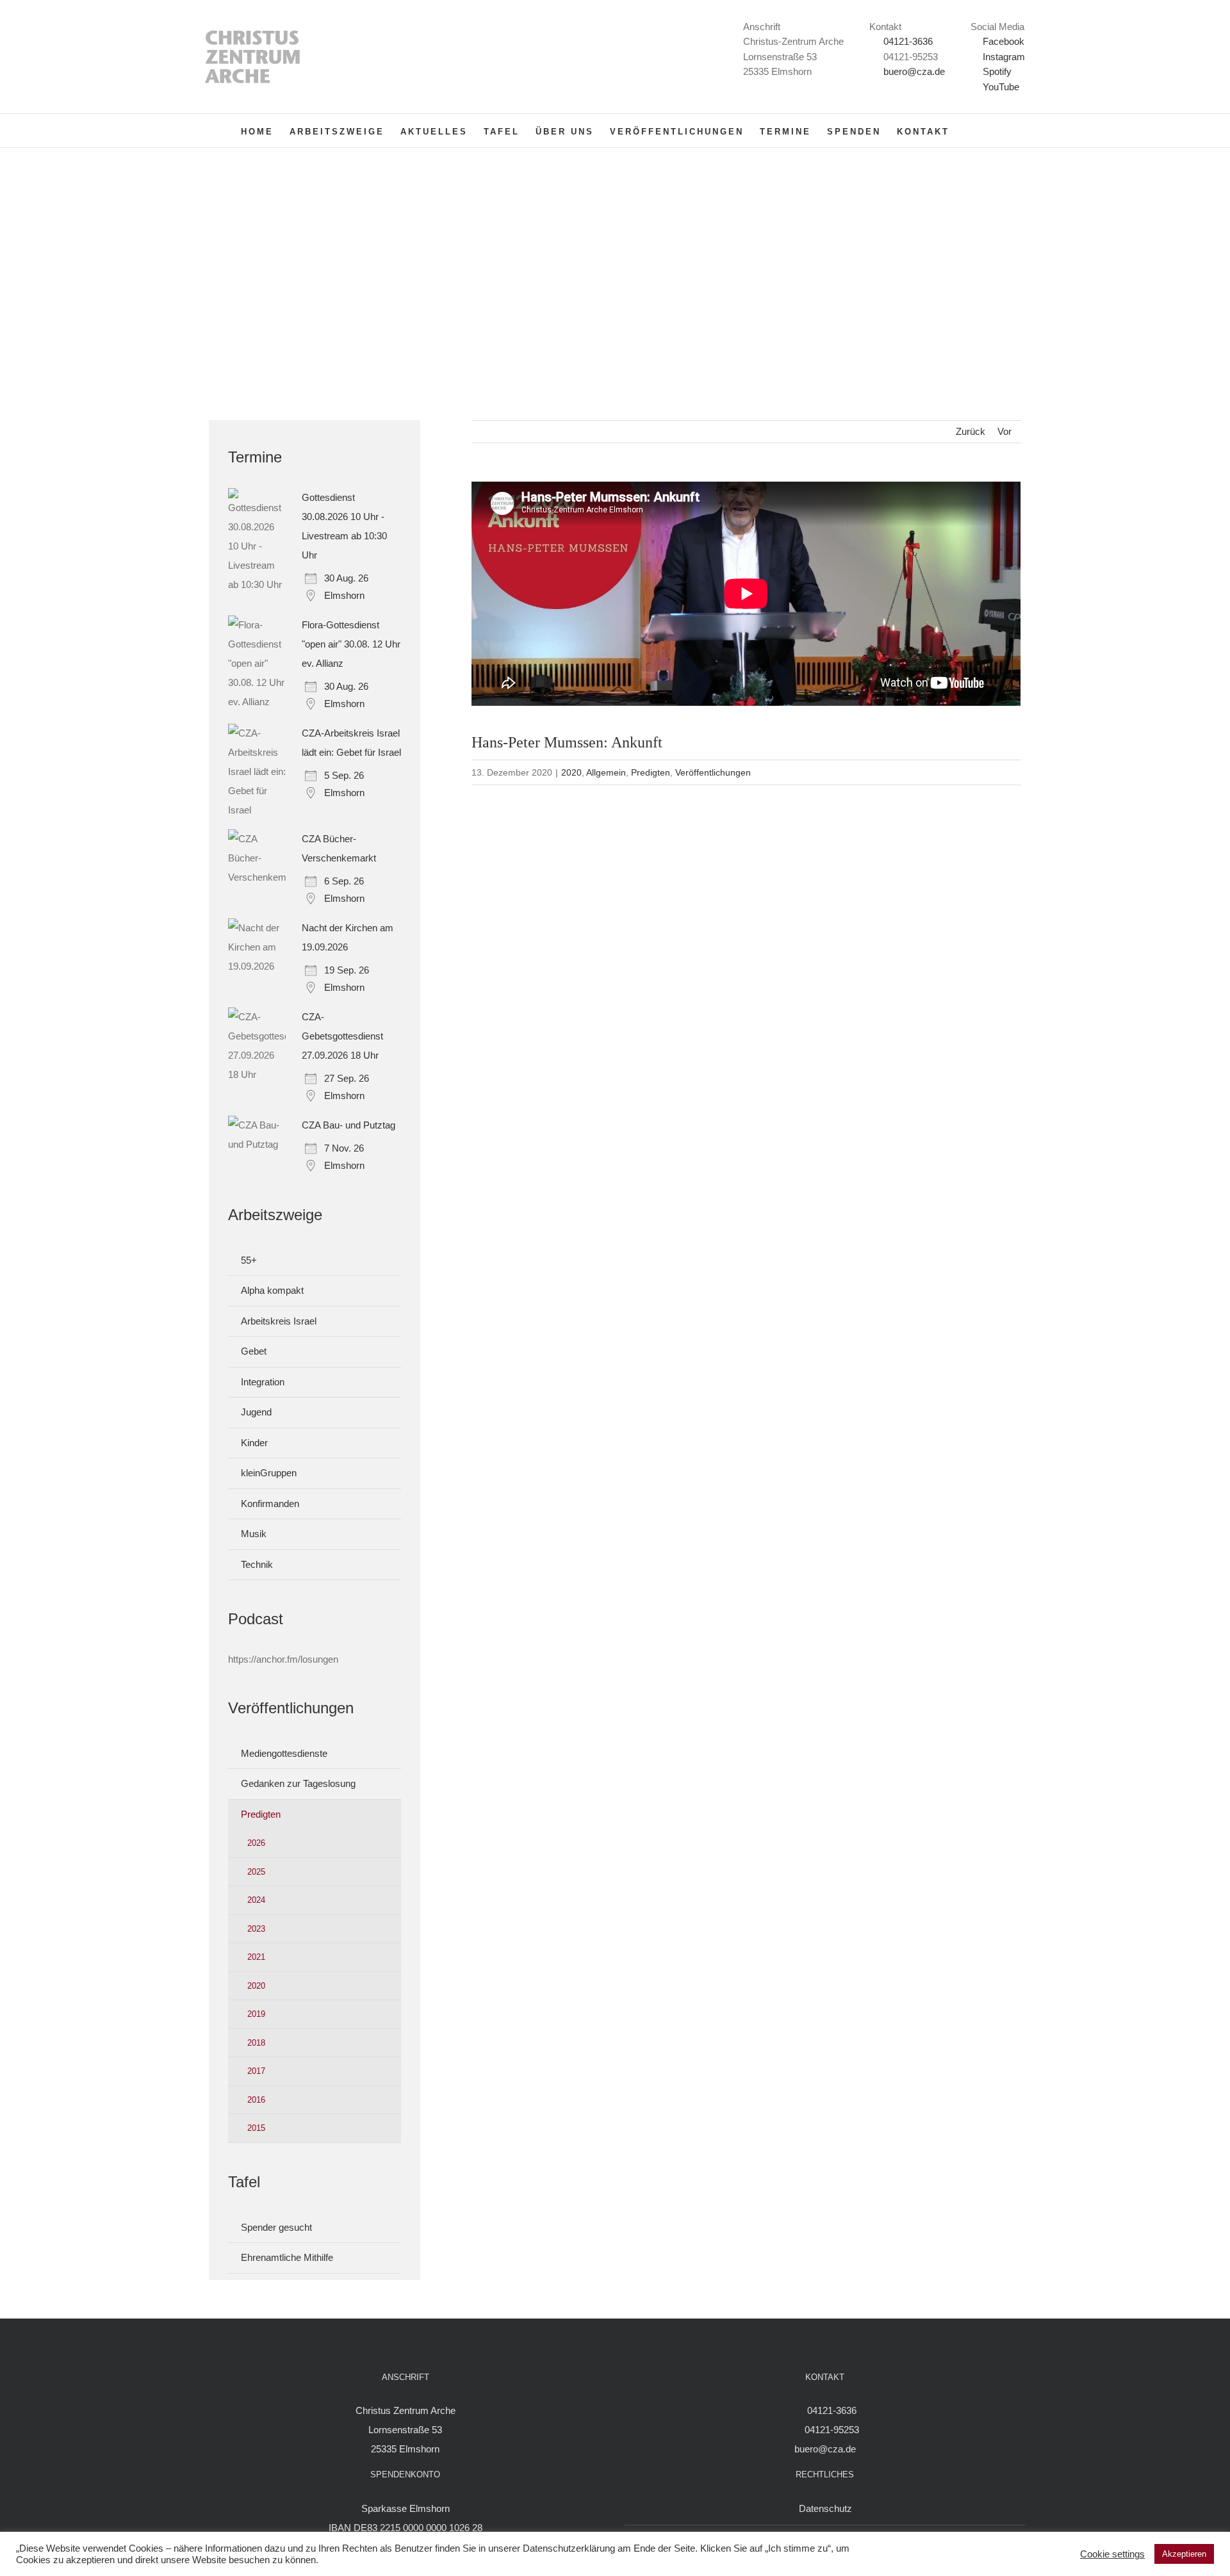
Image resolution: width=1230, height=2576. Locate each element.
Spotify (996, 71)
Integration (263, 1382)
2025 (256, 1872)
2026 (256, 1843)
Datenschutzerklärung (569, 2548)
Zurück (971, 431)
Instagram (1003, 57)
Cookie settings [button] (1112, 2554)
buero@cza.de (914, 71)
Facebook (1002, 41)
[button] (970, 131)
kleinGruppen (269, 1473)
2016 (256, 2100)
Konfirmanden (270, 1504)
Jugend (256, 1412)
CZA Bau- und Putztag (348, 1125)
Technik (257, 1564)
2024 (256, 1900)
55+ (249, 1260)
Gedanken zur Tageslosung (298, 1783)
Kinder (254, 1443)
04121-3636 (908, 41)
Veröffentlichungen (713, 772)
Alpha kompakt (272, 1290)
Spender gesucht (276, 2227)
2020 (571, 772)
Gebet (254, 1351)
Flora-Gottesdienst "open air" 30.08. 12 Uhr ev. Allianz (351, 644)
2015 (256, 2128)
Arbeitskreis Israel (279, 1321)
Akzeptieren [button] (1184, 2554)
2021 (256, 1957)
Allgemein (606, 772)
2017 (256, 2071)
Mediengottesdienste (284, 1753)
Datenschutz (825, 2508)
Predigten (651, 772)
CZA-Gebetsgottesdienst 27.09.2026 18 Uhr (342, 1036)
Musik (254, 1534)
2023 (256, 1929)
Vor (1004, 431)
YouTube (1000, 87)
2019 (256, 2014)
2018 (256, 2043)
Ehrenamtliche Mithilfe (287, 2257)
